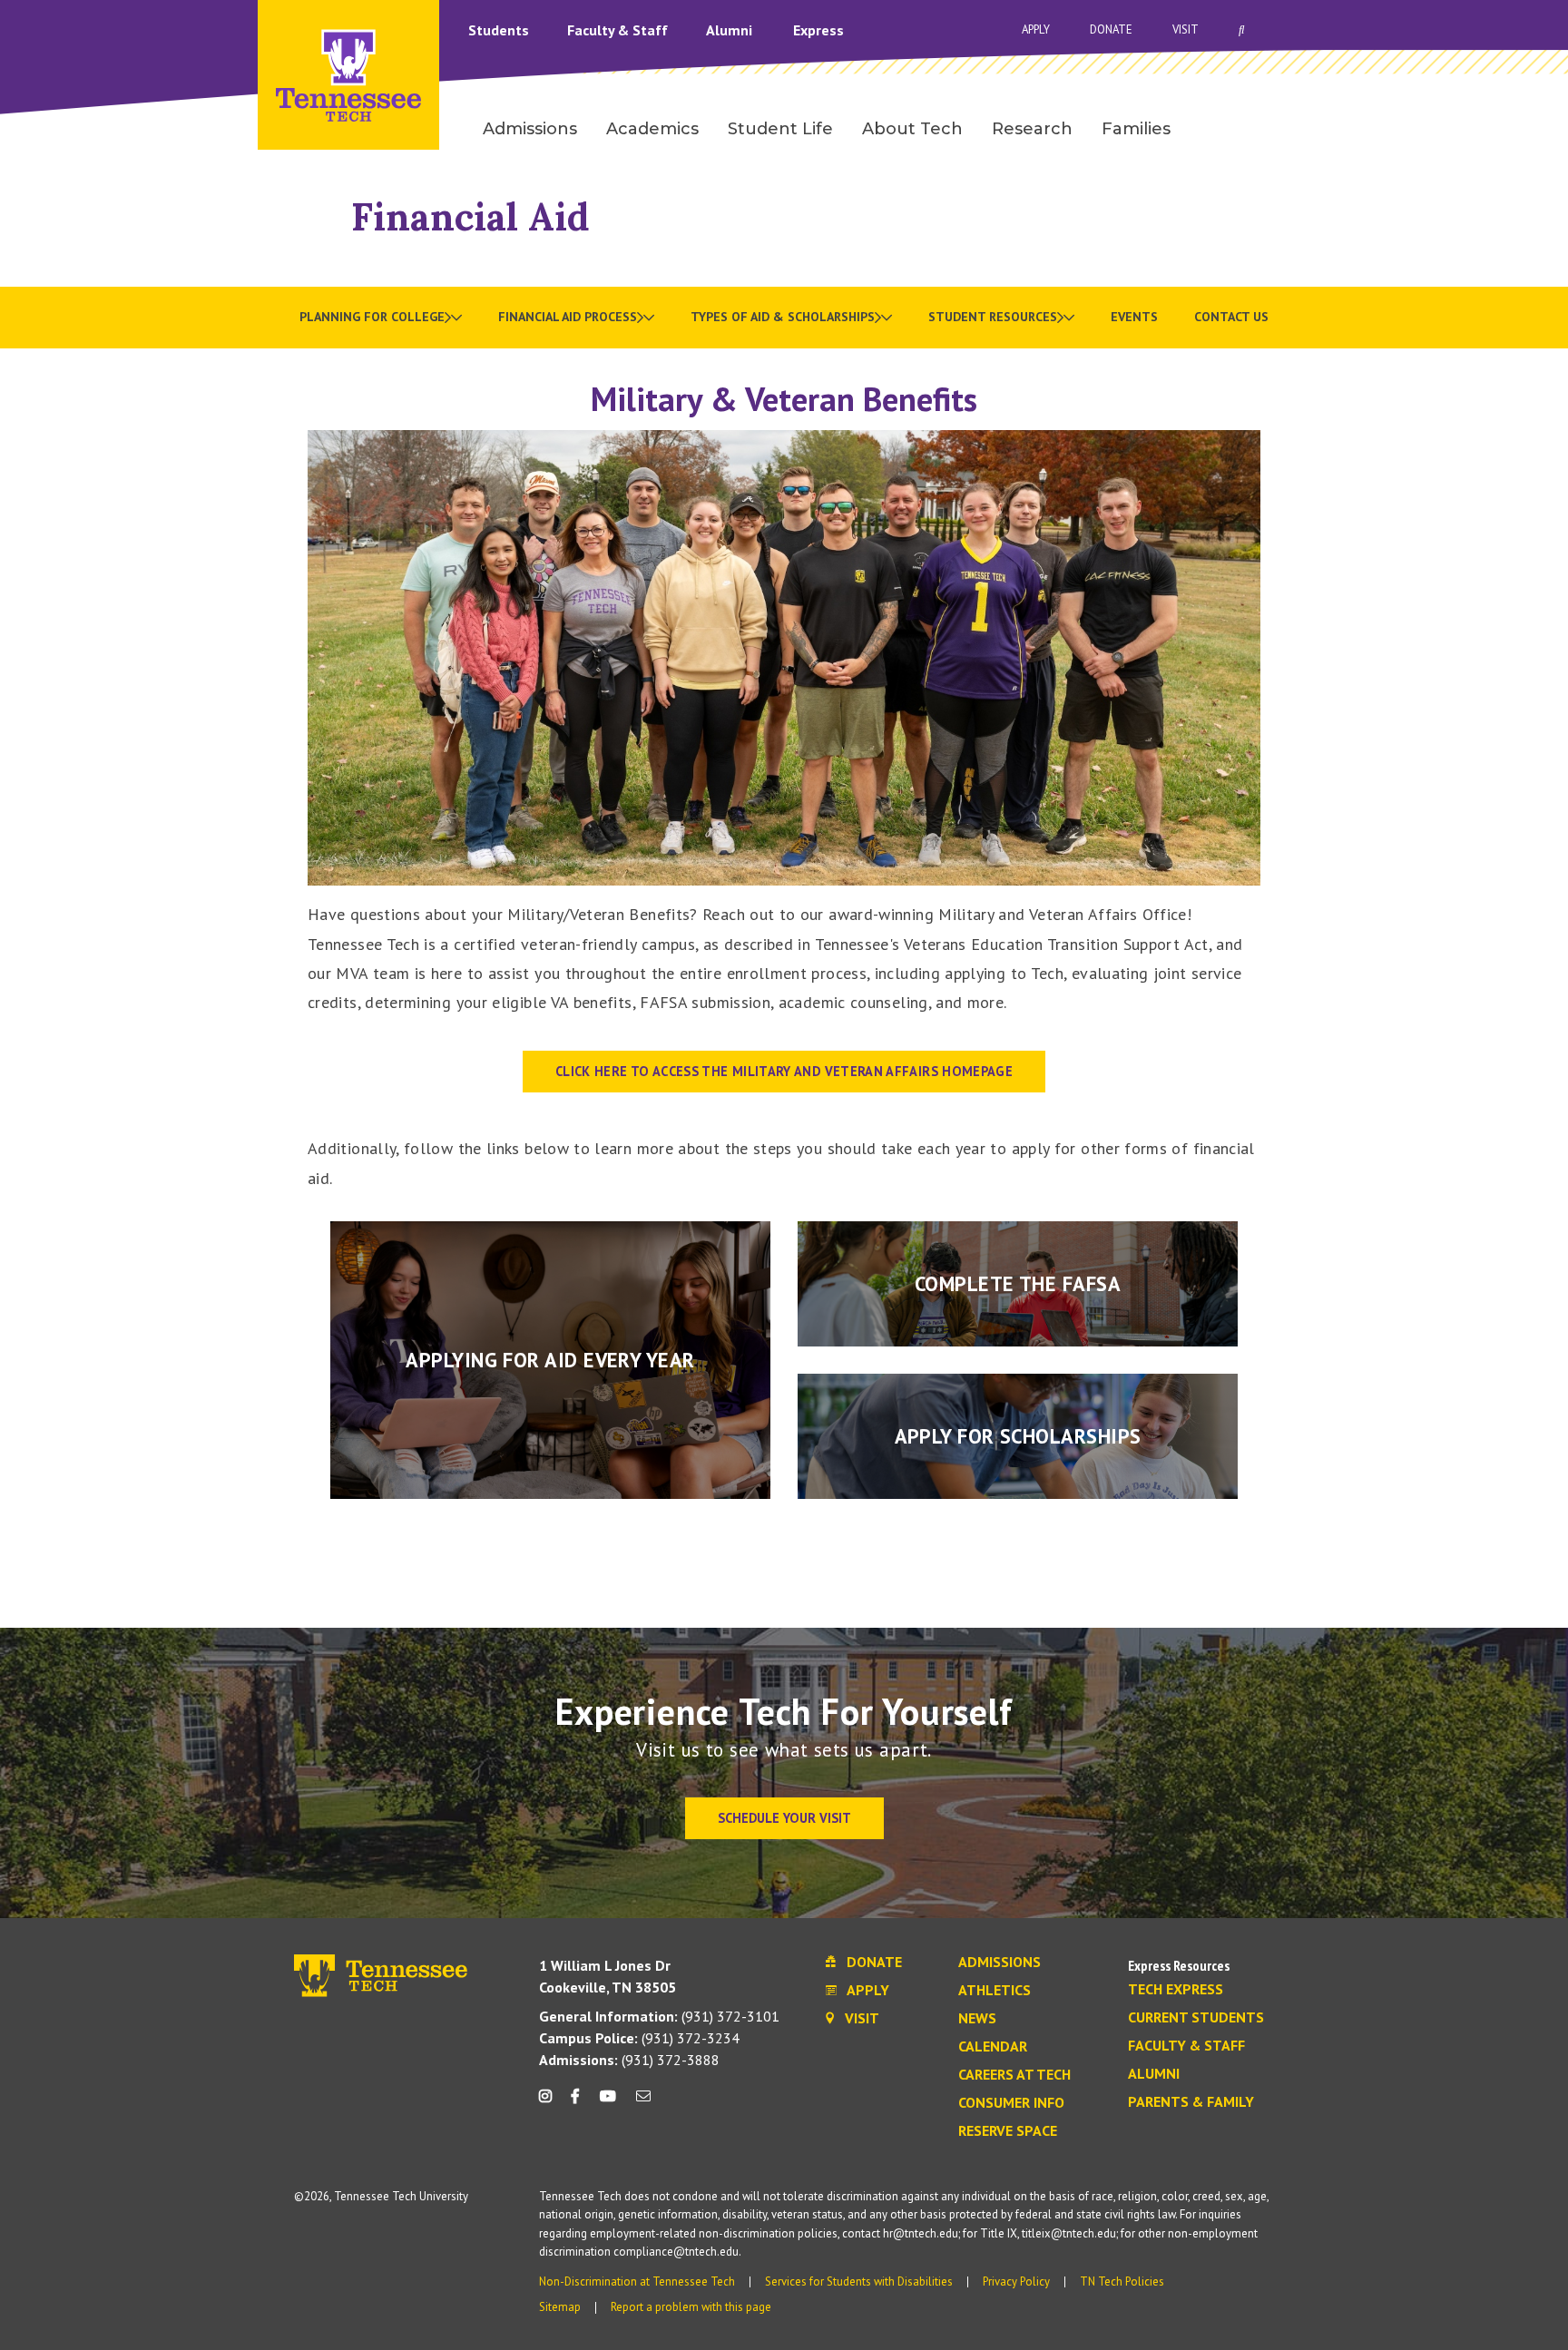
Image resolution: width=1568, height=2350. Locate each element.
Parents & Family (1191, 2102)
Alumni (731, 30)
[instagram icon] (550, 2103)
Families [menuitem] (1136, 129)
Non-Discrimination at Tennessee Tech (637, 2281)
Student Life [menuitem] (780, 129)
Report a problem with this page (691, 2307)
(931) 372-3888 (629, 2060)
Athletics (995, 1991)
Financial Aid (470, 216)
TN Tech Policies (1122, 2281)
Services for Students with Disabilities (859, 2281)
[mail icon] (643, 2103)
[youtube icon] (608, 2103)
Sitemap (560, 2307)
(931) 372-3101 (659, 2016)
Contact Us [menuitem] (1231, 317)
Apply (1036, 29)
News (977, 2019)
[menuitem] (381, 318)
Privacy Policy (1016, 2281)
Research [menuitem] (1032, 129)
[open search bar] (1242, 29)
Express (818, 30)
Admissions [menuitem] (530, 129)
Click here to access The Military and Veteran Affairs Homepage (784, 1071)
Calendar (993, 2047)
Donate (1111, 29)
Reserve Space (1008, 2131)
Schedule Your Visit (784, 1818)
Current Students (1196, 2018)
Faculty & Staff (619, 30)
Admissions (1000, 1963)
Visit (1186, 29)
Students (500, 30)
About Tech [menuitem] (912, 129)
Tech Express (1176, 1990)
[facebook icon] (575, 2103)
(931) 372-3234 (639, 2038)
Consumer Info (1011, 2103)
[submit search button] (1560, 30)
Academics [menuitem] (652, 129)
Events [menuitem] (1134, 317)
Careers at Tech (1014, 2075)
